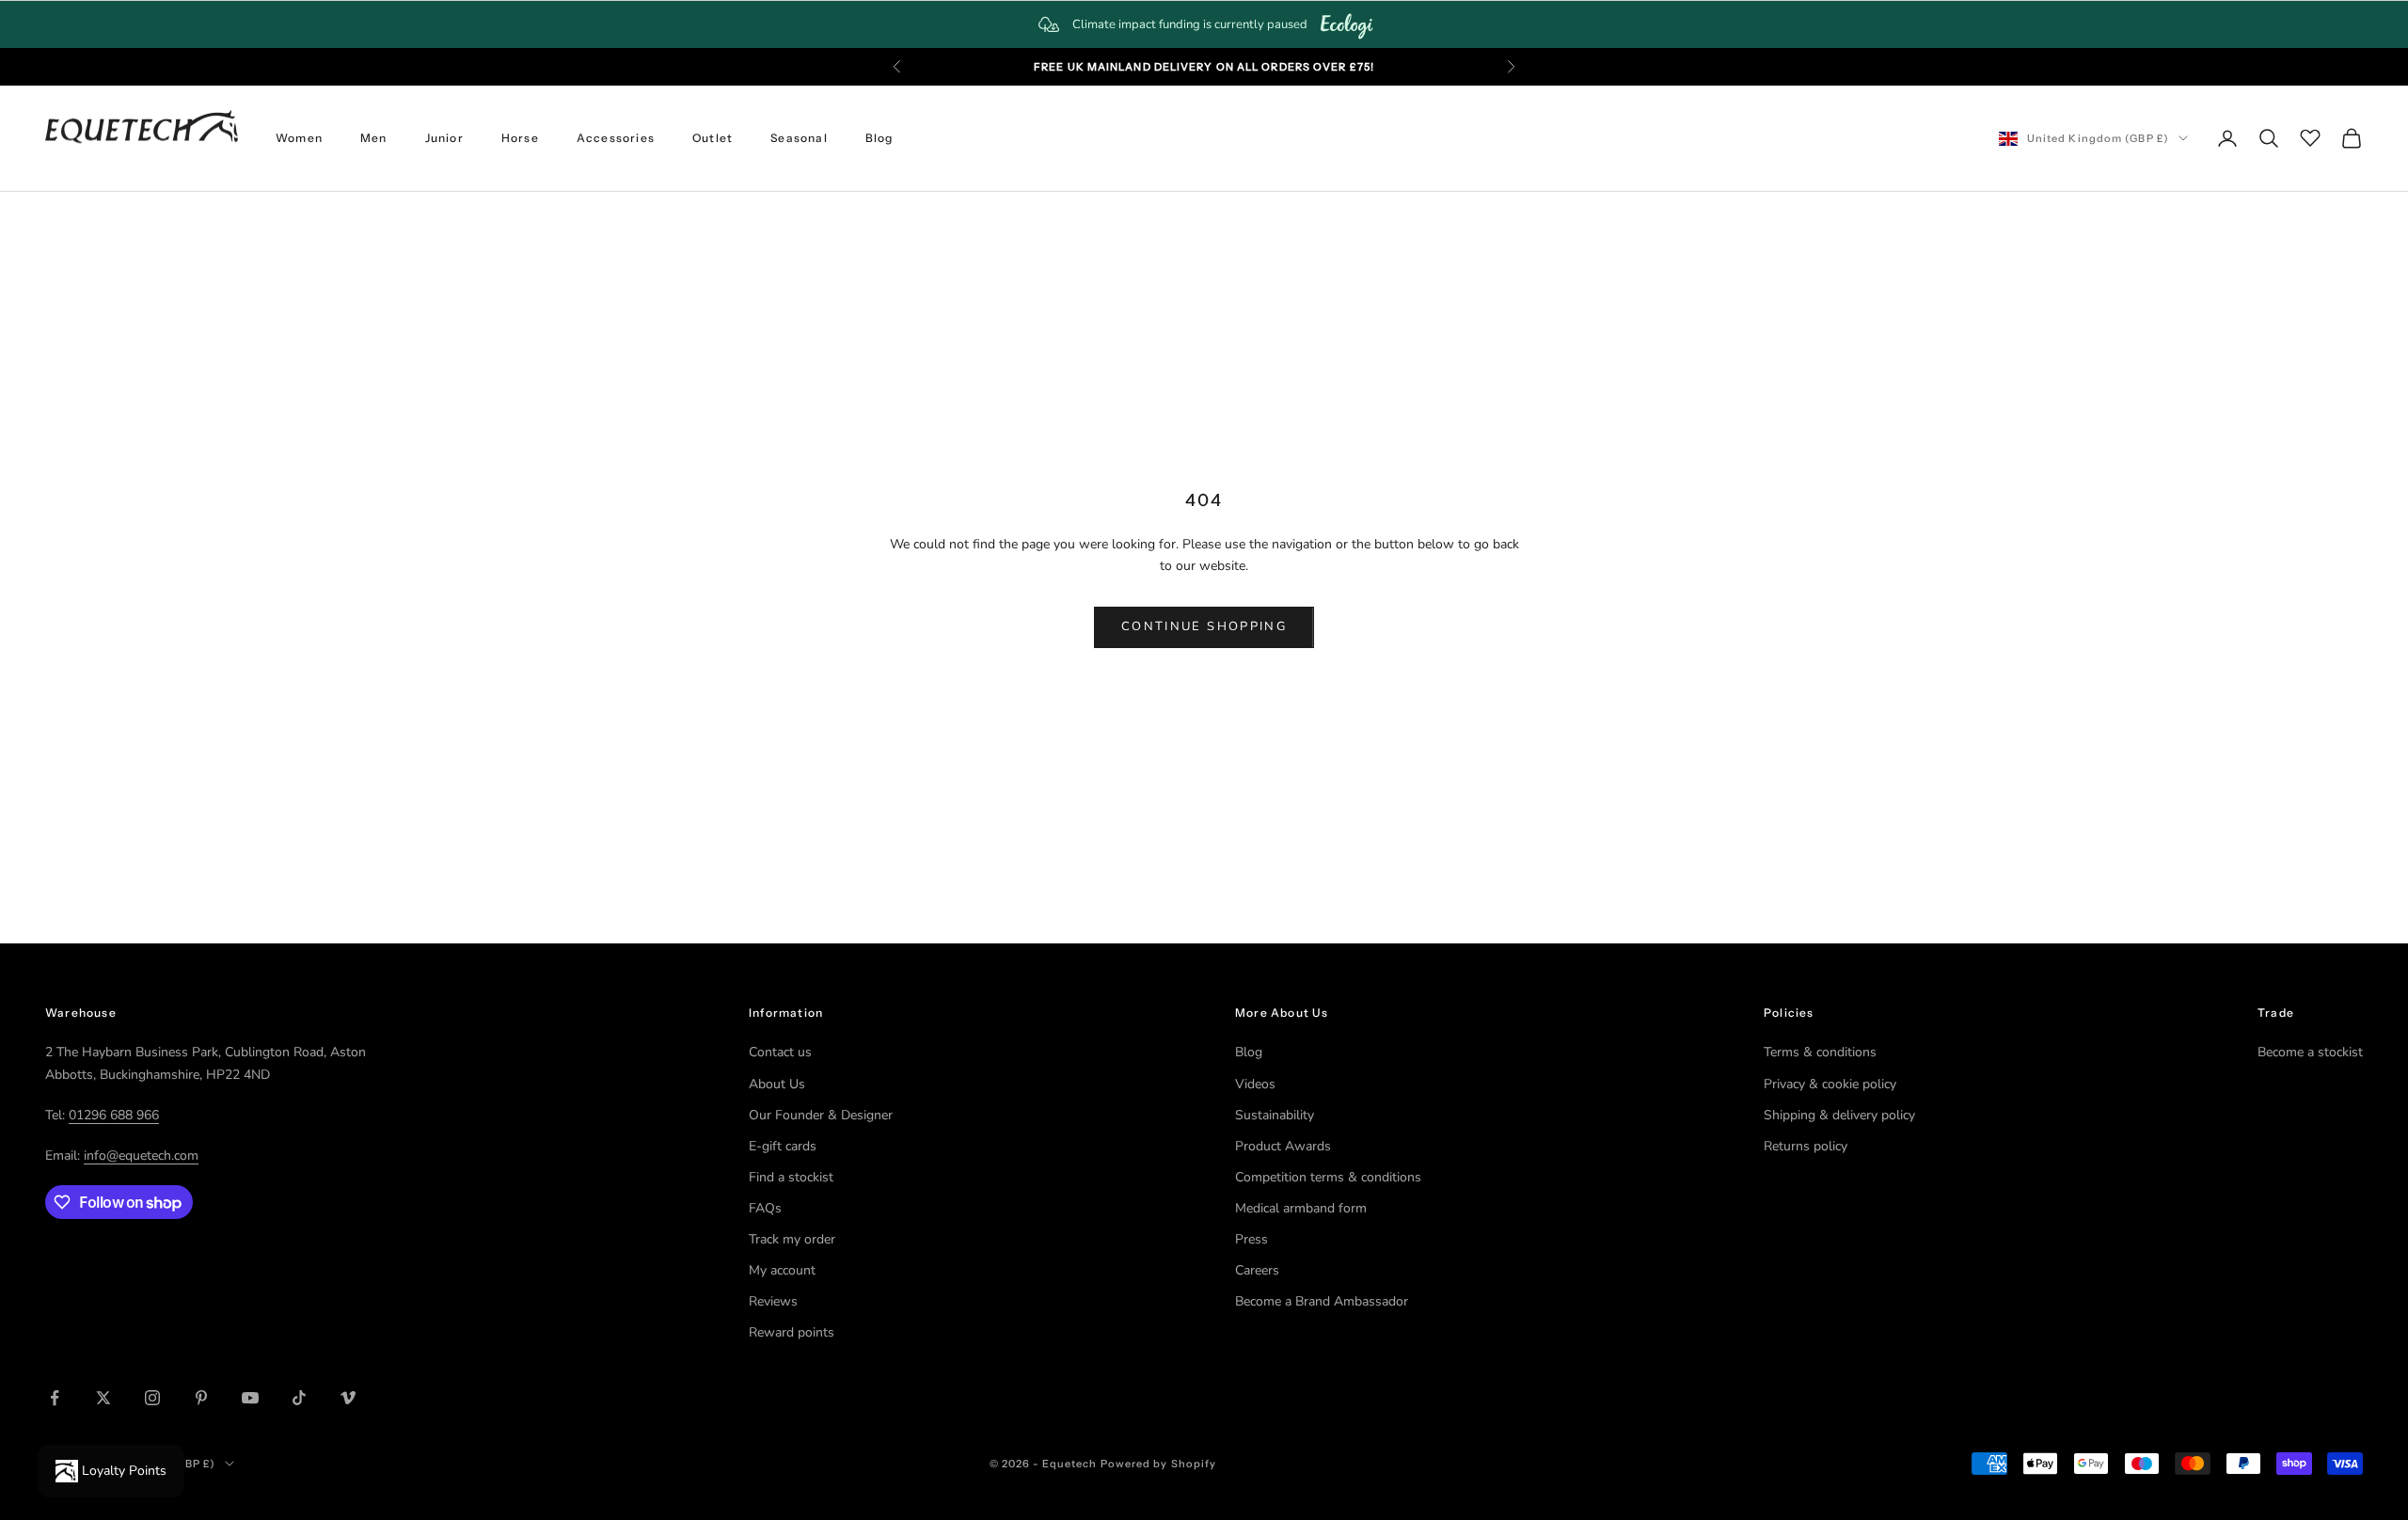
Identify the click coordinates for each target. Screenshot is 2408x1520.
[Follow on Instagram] (152, 1398)
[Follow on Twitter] (103, 1398)
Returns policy (1806, 1146)
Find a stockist (791, 1177)
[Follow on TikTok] (299, 1398)
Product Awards (1283, 1146)
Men (374, 138)
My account (782, 1270)
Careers (1257, 1270)
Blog (879, 138)
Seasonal (799, 138)
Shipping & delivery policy (1839, 1115)
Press (1252, 1239)
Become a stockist (2310, 1052)
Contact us (780, 1052)
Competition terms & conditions (1328, 1177)
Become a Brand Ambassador (1322, 1301)
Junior (444, 138)
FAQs (765, 1208)
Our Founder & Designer (821, 1115)
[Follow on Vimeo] (348, 1398)
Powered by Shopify (1159, 1464)
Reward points (792, 1332)
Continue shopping (1204, 626)
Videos (1255, 1084)
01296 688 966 (114, 1115)
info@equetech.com (141, 1156)
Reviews (773, 1301)
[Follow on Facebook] (55, 1398)
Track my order (792, 1239)
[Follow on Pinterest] (201, 1398)
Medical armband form (1301, 1208)
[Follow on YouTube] (250, 1398)
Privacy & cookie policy (1830, 1084)
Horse (520, 138)
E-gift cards (783, 1146)
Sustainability (1275, 1115)
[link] (1204, 24)
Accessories (616, 138)
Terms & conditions (1820, 1052)
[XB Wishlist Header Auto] (2310, 135)
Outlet (713, 138)
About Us (777, 1084)
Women (299, 138)
